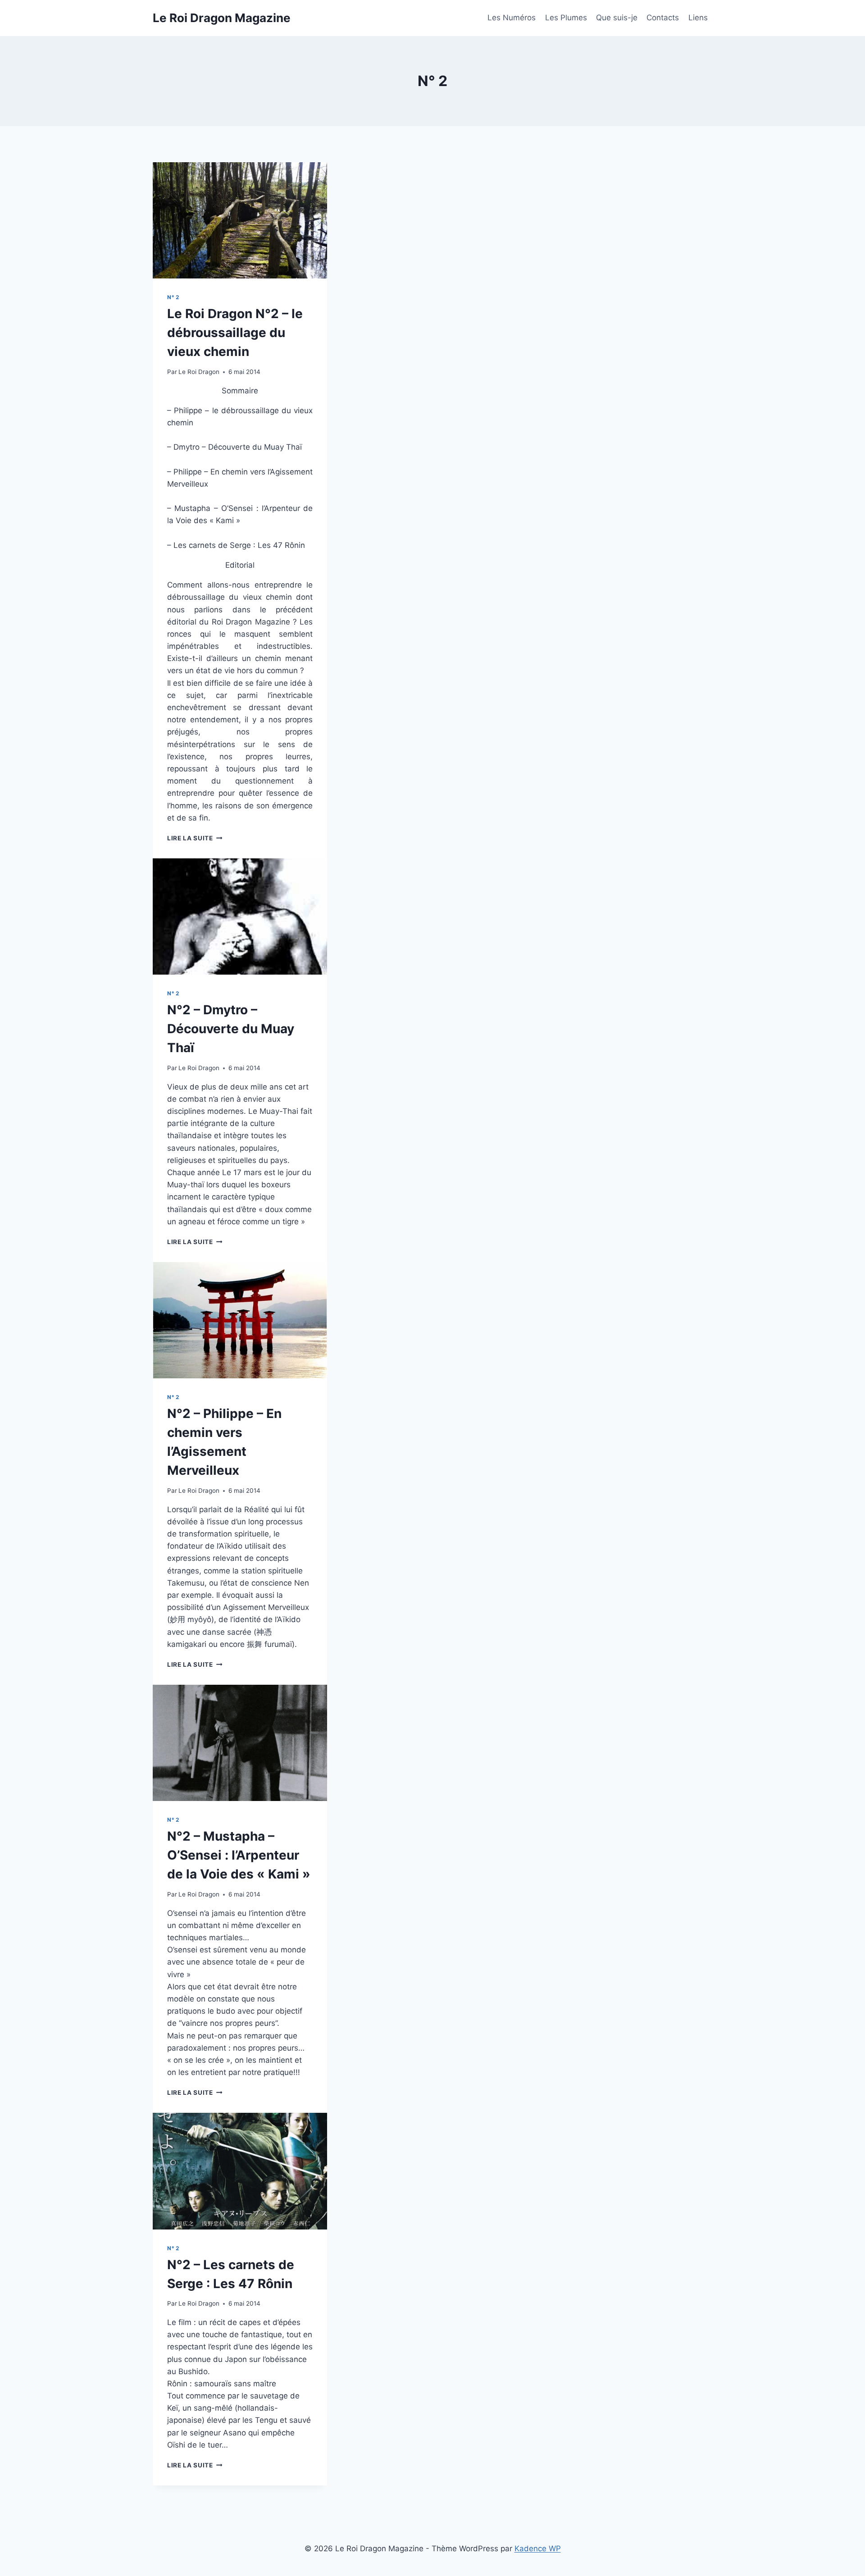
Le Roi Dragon (199, 372)
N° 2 (173, 297)
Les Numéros (512, 18)
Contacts (663, 18)
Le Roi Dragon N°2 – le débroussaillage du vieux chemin (235, 333)
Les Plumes (566, 18)
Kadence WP (538, 2549)
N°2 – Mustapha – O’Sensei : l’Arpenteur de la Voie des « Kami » (239, 1855)
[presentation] (240, 220)
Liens (698, 18)
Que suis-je (617, 18)
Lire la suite (195, 838)
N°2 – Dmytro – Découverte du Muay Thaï (231, 1029)
